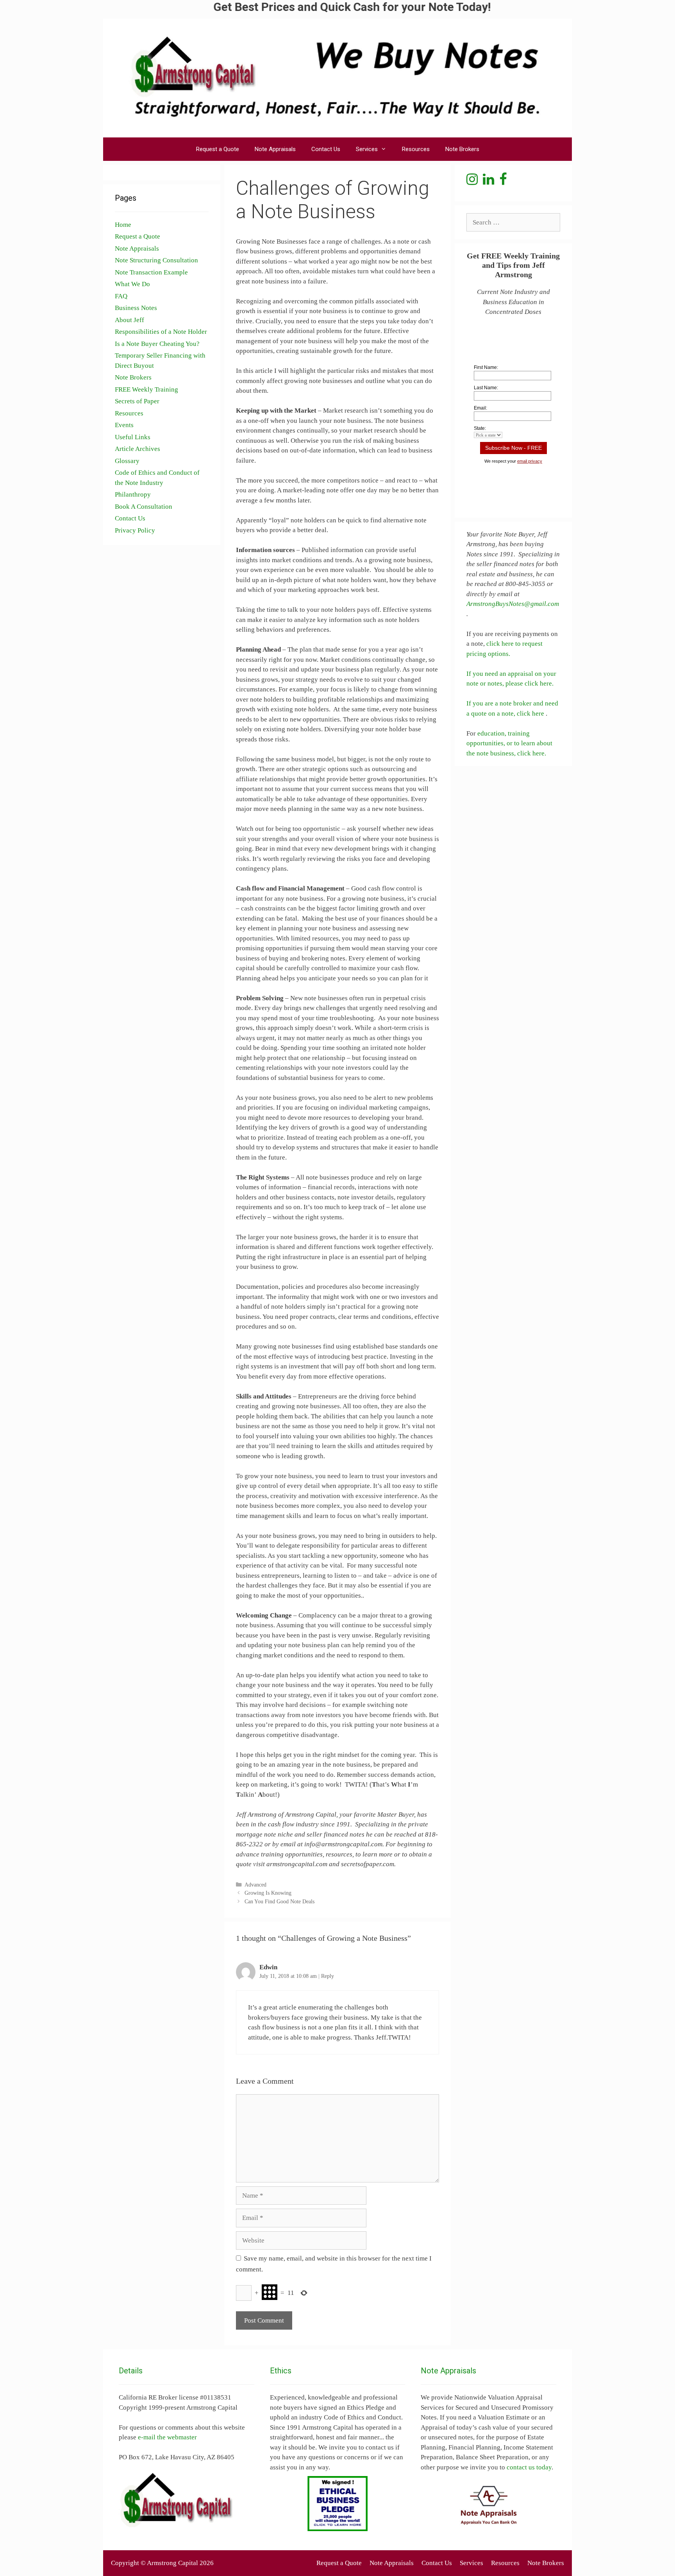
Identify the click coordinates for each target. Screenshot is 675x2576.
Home (123, 225)
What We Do (132, 284)
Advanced (255, 1885)
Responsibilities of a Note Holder (161, 332)
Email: (480, 408)
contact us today (529, 2467)
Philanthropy (133, 494)
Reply (328, 1976)
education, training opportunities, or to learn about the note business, (509, 743)
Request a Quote (218, 149)
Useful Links (133, 437)
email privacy (530, 461)
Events (124, 425)
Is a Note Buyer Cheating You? (157, 344)
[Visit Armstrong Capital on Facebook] (503, 182)
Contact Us (326, 149)
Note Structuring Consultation (156, 260)
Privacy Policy (135, 530)
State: (480, 428)
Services (367, 149)
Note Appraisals (275, 149)
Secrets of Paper (137, 401)
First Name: (486, 367)
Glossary (127, 461)
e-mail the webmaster (167, 2437)
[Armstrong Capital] (337, 77)
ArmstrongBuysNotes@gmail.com (513, 604)
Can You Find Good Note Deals (279, 1901)
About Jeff (129, 320)
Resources (416, 149)
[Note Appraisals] (488, 2505)
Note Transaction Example (151, 272)
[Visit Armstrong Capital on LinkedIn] (488, 182)
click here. (532, 753)
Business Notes (136, 308)
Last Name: (486, 388)
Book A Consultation (144, 507)
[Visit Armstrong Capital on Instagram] (472, 182)
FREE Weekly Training (146, 389)
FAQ (121, 296)
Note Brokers (462, 149)
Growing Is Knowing (268, 1893)
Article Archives (137, 449)
